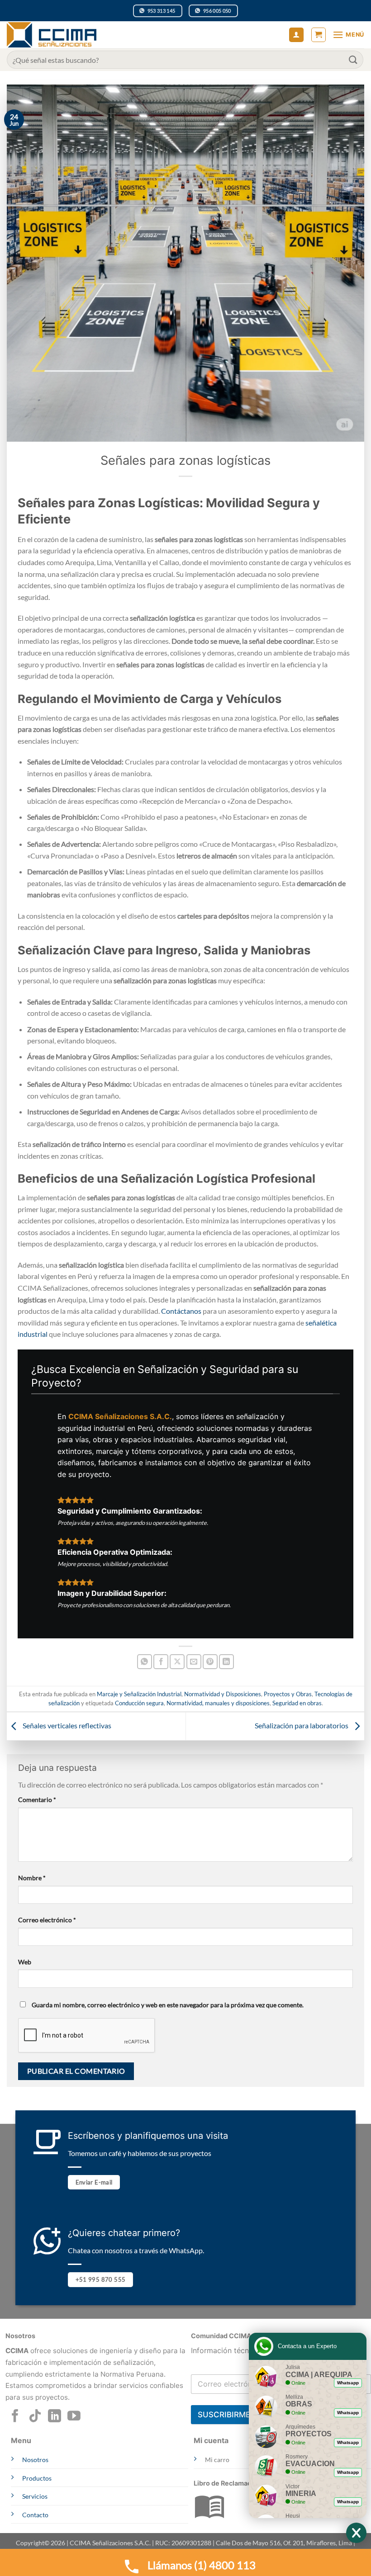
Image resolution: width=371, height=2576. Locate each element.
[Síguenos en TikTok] (35, 2417)
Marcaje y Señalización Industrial (139, 1694)
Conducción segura (139, 1703)
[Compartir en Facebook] (161, 1662)
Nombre (32, 1878)
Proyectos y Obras (288, 1694)
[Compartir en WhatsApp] (145, 1662)
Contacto (35, 2515)
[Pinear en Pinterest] (210, 1662)
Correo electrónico (47, 1920)
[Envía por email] (194, 1662)
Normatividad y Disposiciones (223, 1694)
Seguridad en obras (297, 1703)
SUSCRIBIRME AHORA (239, 2415)
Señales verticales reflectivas (66, 1725)
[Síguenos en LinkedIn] (55, 2417)
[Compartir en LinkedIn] (226, 1662)
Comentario (37, 1800)
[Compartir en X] (177, 1662)
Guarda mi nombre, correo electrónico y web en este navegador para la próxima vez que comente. (168, 2005)
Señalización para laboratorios (302, 1725)
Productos (37, 2478)
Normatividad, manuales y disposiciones (218, 1703)
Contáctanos (181, 1311)
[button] (319, 35)
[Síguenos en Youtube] (74, 2417)
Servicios (35, 2496)
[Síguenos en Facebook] (15, 2417)
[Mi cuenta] (296, 35)
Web (25, 1962)
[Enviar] (353, 59)
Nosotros (35, 2460)
